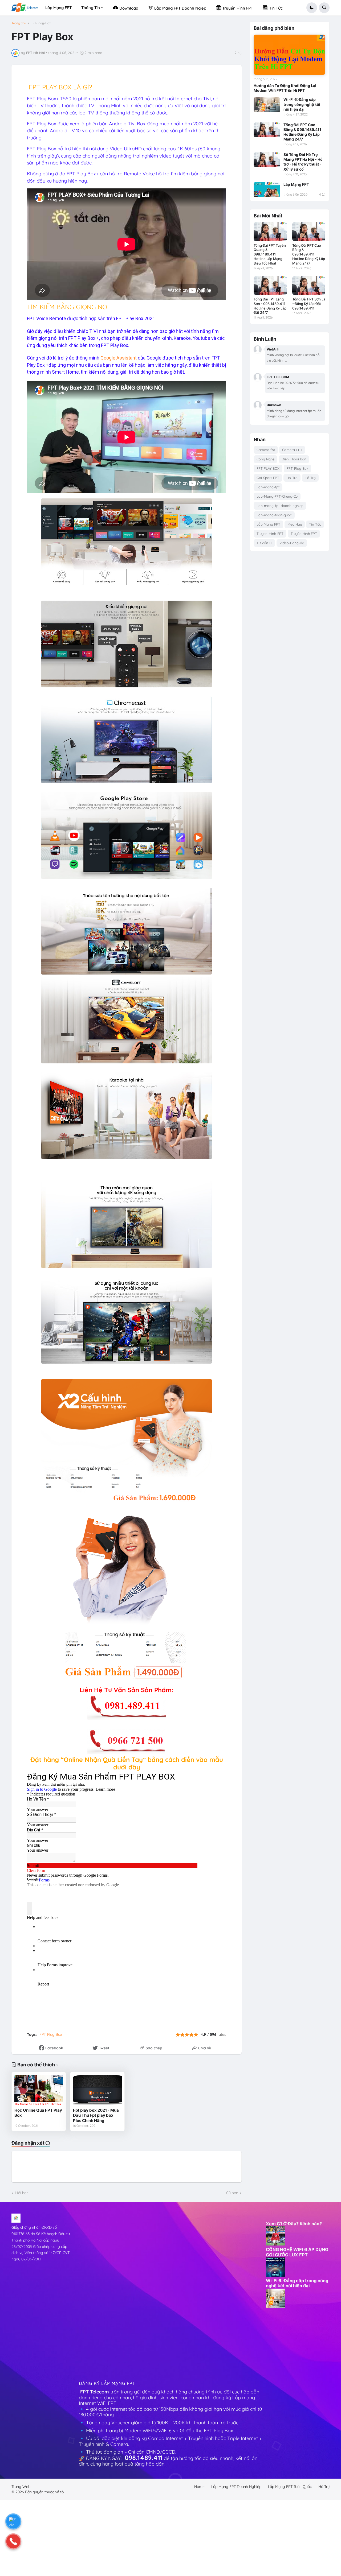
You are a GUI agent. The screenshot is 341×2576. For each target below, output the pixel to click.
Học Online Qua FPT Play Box (38, 2113)
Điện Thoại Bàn (294, 459)
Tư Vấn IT (264, 543)
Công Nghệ (265, 459)
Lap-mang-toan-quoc (274, 515)
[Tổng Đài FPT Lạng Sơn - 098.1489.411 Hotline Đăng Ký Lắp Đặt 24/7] (270, 286)
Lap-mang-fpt (268, 487)
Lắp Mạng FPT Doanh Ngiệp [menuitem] (180, 8)
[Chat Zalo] (13, 2521)
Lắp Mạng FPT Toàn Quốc (290, 2487)
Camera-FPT (292, 450)
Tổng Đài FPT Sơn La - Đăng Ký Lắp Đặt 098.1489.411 (309, 304)
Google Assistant (119, 358)
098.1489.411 (144, 2458)
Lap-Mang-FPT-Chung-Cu (277, 496)
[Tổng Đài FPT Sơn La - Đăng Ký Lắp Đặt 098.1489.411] (309, 286)
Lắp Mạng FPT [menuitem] (58, 8)
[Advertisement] (111, 2293)
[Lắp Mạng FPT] (267, 189)
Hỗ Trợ (310, 478)
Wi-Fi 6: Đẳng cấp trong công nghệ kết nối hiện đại (302, 104)
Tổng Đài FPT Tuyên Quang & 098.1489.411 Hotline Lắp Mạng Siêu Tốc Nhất (270, 254)
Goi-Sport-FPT (268, 478)
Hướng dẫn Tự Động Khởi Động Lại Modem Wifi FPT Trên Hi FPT (285, 88)
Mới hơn (22, 2193)
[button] (312, 8)
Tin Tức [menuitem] (275, 8)
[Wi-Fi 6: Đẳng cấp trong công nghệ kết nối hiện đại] (267, 105)
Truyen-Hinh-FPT (270, 534)
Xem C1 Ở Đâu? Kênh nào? (294, 2224)
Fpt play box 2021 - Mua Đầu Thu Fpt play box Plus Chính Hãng (96, 2115)
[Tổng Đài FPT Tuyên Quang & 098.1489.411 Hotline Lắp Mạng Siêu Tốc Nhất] (270, 232)
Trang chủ (19, 23)
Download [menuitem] (128, 8)
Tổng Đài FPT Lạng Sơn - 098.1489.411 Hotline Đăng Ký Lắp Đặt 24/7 (270, 306)
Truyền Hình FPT (304, 534)
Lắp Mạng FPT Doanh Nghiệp (236, 2487)
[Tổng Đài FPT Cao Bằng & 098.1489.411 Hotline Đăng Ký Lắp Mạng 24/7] (267, 130)
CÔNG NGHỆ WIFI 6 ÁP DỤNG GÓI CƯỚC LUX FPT (297, 2252)
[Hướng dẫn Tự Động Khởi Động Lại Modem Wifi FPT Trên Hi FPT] (289, 55)
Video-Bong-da (292, 543)
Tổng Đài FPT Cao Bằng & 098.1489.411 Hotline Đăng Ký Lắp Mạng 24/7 (302, 132)
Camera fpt (266, 450)
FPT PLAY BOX (268, 468)
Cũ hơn (232, 2193)
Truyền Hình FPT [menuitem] (237, 8)
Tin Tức (315, 524)
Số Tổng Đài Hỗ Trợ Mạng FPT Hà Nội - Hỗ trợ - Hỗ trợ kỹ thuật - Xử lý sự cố (303, 162)
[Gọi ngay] (13, 2541)
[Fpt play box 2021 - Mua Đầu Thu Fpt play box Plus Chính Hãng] (97, 2090)
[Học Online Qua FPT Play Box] (39, 2090)
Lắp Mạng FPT (296, 184)
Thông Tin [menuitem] (91, 8)
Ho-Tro (292, 478)
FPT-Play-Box (41, 23)
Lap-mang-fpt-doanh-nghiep (280, 506)
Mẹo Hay (295, 524)
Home (199, 2487)
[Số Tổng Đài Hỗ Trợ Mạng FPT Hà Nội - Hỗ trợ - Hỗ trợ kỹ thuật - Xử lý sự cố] (267, 160)
